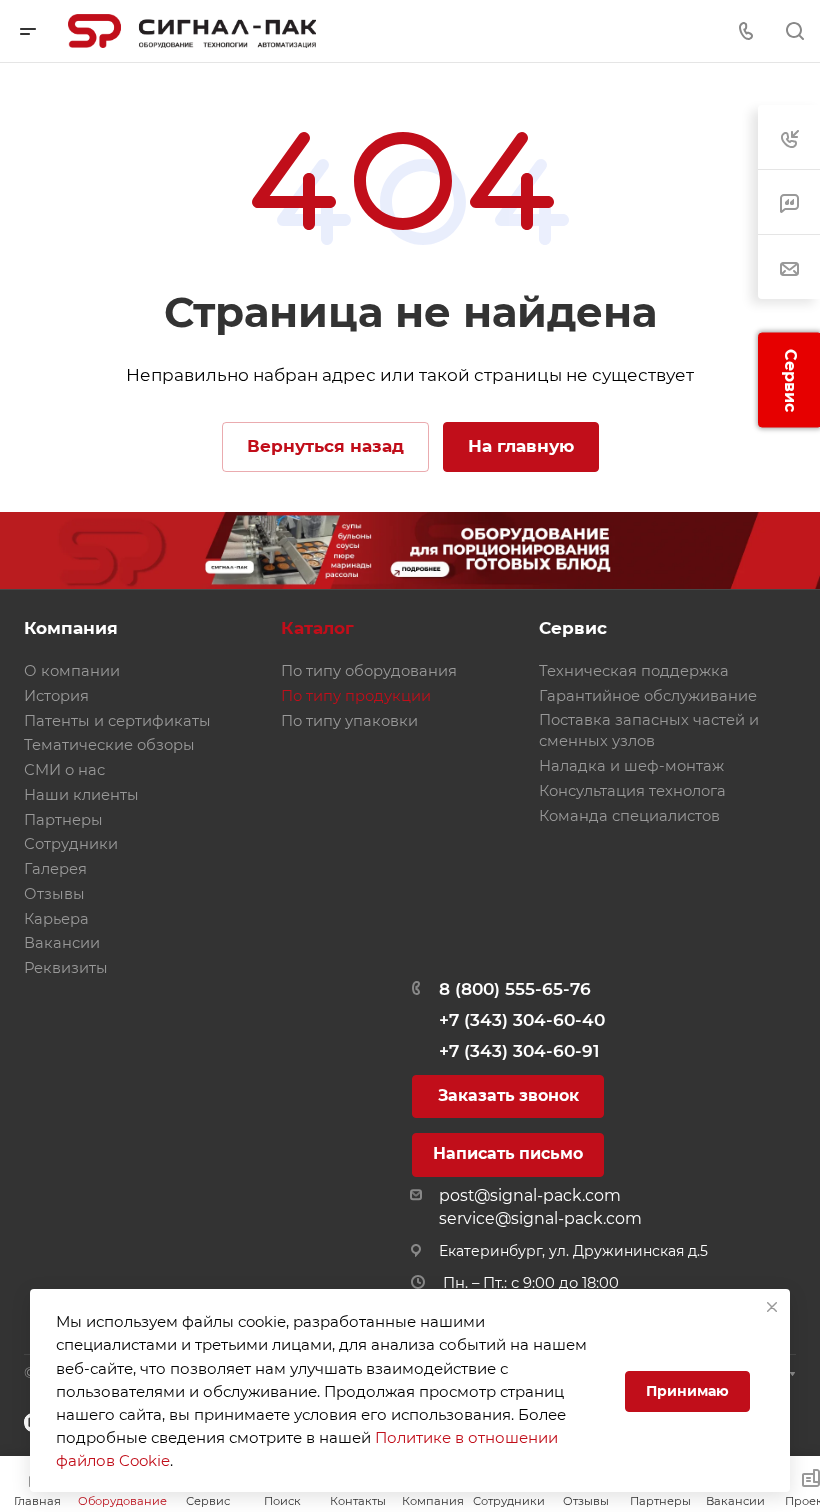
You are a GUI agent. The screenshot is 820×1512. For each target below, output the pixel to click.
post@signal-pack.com (530, 1195)
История (56, 696)
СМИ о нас (64, 770)
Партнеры (63, 820)
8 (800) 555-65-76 (515, 989)
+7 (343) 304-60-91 (519, 1051)
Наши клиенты (81, 795)
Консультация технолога (632, 791)
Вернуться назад (325, 446)
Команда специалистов (629, 816)
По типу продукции (356, 696)
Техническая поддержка (634, 671)
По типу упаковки (349, 721)
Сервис (573, 628)
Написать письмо (508, 1153)
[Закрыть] (772, 1307)
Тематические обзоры (109, 745)
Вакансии (62, 943)
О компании (72, 671)
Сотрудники (71, 844)
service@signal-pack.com (540, 1218)
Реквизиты (66, 968)
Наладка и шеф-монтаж (631, 766)
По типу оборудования (369, 671)
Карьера (56, 919)
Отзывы (54, 894)
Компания (71, 628)
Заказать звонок (508, 1095)
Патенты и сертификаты (117, 721)
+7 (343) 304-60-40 (522, 1020)
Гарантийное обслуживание (648, 696)
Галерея (55, 869)
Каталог (317, 628)
